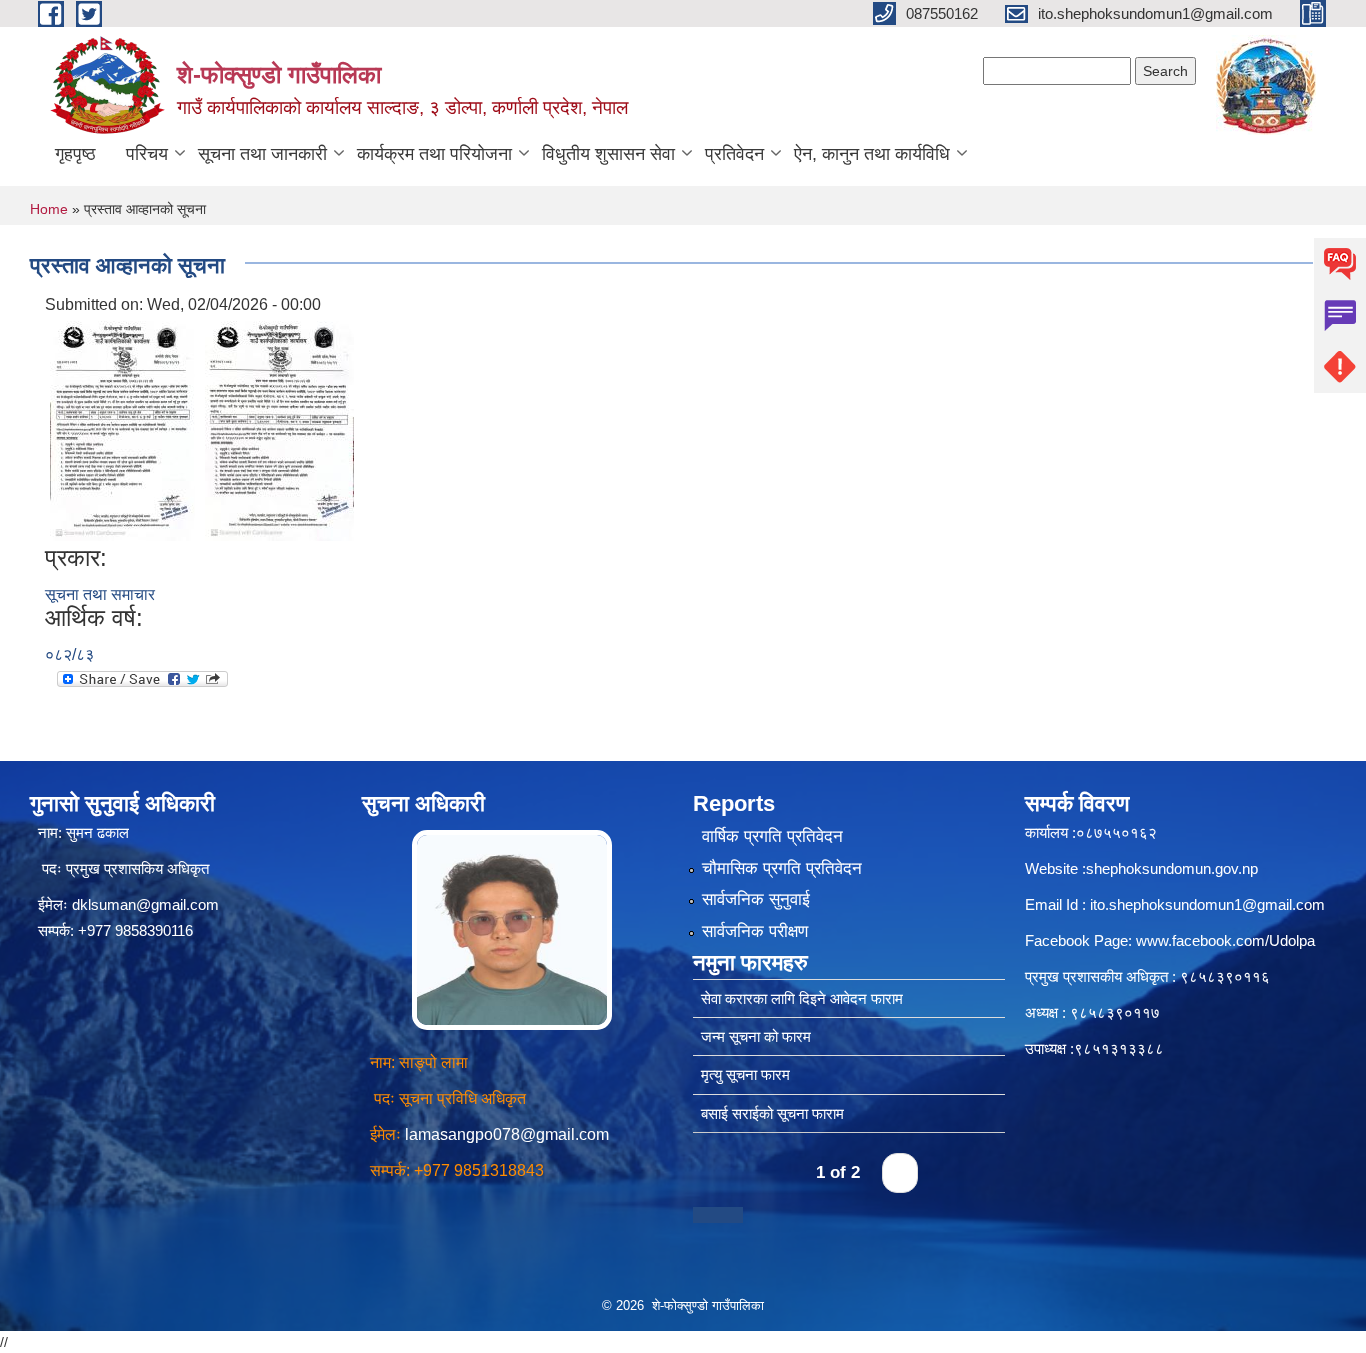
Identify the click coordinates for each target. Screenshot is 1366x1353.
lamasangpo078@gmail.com (507, 1134)
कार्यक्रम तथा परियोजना (434, 154)
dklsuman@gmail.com (145, 904)
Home (49, 209)
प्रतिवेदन (734, 154)
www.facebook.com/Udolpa (1225, 940)
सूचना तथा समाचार (100, 594)
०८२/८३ (69, 654)
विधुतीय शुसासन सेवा (608, 154)
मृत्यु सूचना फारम (745, 1074)
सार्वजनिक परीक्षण (755, 931)
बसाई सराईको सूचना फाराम (772, 1113)
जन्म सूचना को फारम (756, 1036)
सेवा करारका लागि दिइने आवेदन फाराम (802, 998)
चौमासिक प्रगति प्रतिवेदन (782, 868)
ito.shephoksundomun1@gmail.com (1207, 904)
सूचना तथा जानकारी (262, 154)
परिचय (147, 154)
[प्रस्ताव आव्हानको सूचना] (122, 429)
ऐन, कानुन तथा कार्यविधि (872, 154)
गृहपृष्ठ (75, 154)
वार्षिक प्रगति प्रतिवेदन (772, 836)
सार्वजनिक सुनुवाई (756, 899)
